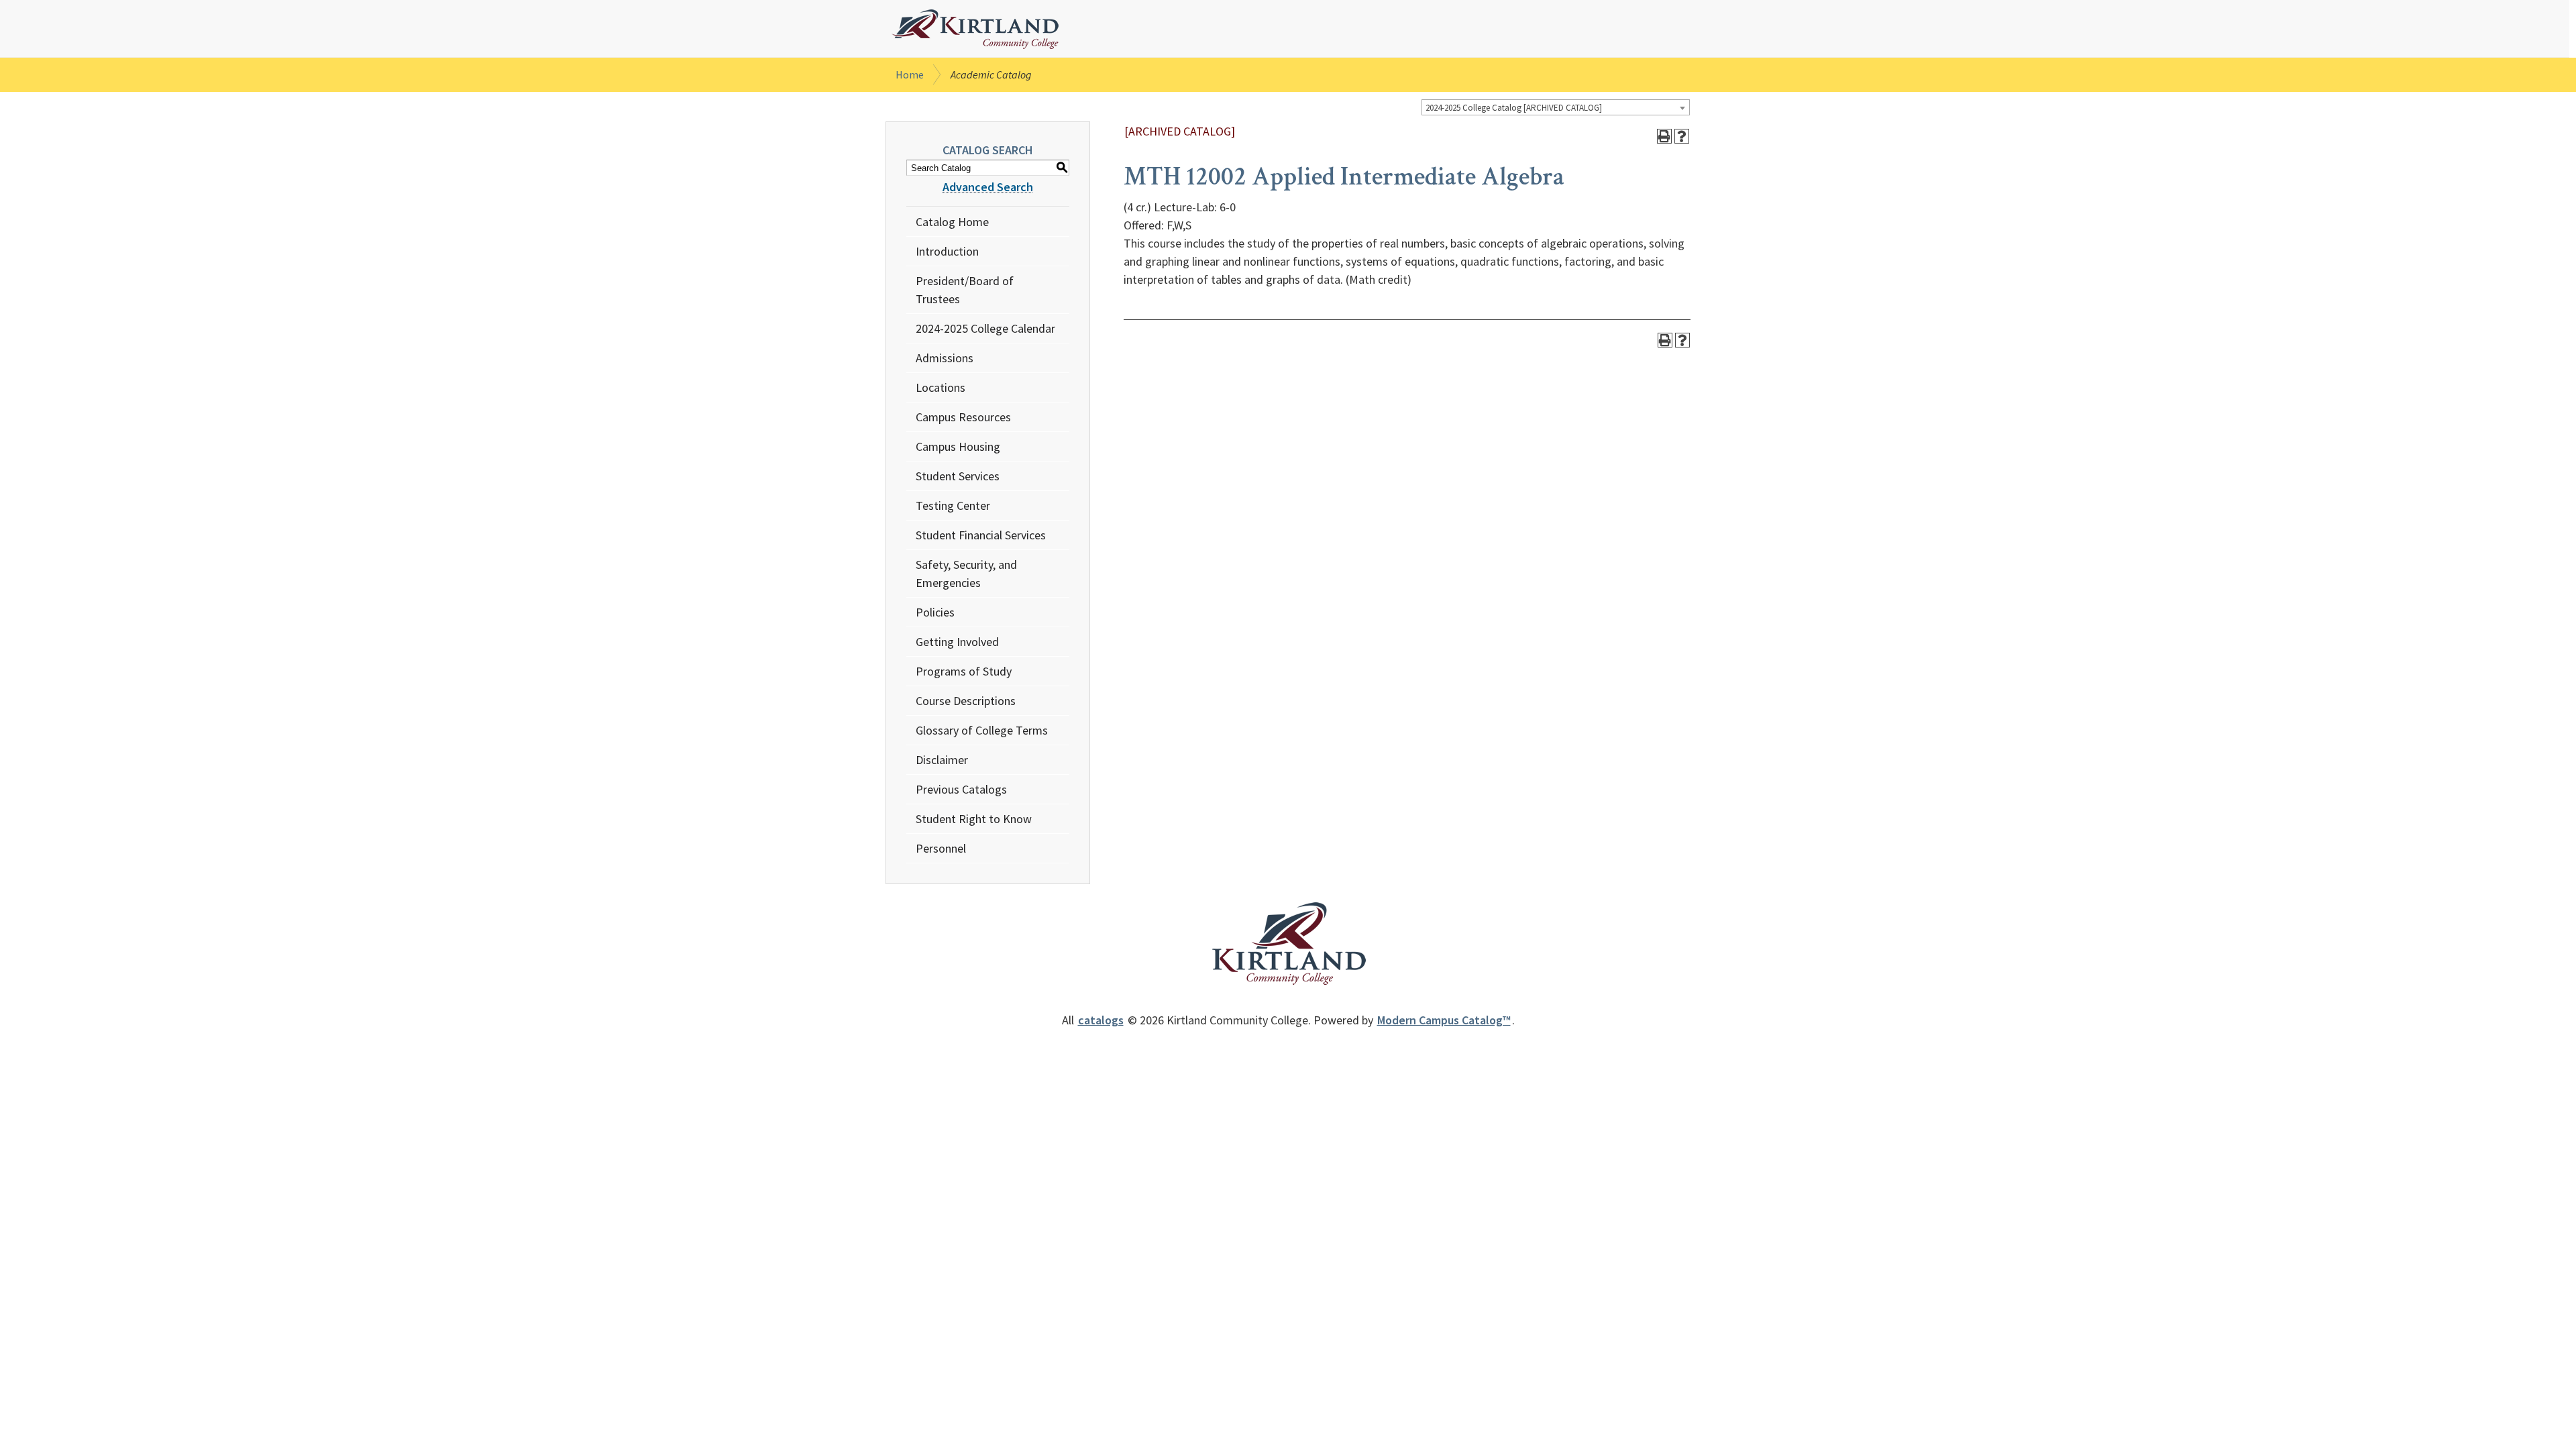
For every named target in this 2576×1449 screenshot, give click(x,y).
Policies (935, 612)
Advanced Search (988, 187)
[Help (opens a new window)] (1682, 136)
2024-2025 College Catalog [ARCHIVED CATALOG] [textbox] (1514, 108)
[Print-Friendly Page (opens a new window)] (1664, 136)
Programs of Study (964, 671)
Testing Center (953, 505)
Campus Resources (963, 417)
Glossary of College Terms (982, 730)
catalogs (1101, 1020)
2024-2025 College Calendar (985, 328)
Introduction (947, 251)
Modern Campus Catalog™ (1444, 1020)
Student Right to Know (974, 819)
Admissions (945, 358)
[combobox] (1556, 107)
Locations (941, 387)
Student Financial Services (981, 535)
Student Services (958, 476)
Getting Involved (957, 642)
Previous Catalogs (961, 789)
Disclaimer (942, 760)
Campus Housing (958, 446)
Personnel (941, 848)
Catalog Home (952, 222)
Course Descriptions (966, 701)
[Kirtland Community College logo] (975, 30)
